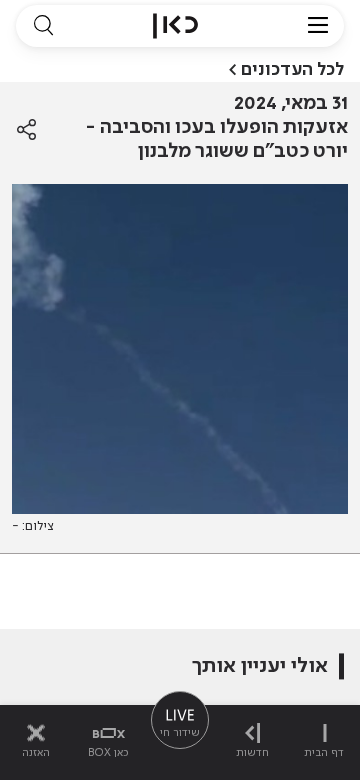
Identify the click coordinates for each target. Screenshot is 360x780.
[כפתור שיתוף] (26, 130)
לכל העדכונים (292, 70)
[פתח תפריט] (318, 26)
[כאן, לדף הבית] (175, 26)
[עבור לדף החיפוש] (43, 26)
